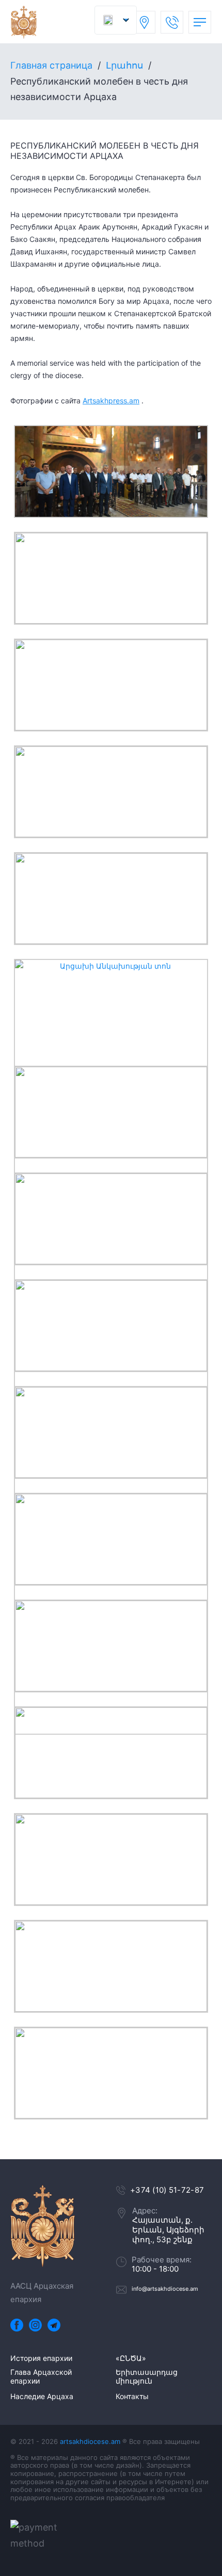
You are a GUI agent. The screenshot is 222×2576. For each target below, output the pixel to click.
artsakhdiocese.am (90, 2441)
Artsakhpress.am (111, 401)
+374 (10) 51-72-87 (167, 2190)
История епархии (41, 2358)
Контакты (132, 2396)
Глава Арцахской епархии (41, 2377)
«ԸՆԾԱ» (131, 2358)
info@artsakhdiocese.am (165, 2289)
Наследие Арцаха (42, 2396)
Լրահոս (124, 65)
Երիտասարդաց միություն (147, 2377)
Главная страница (51, 65)
